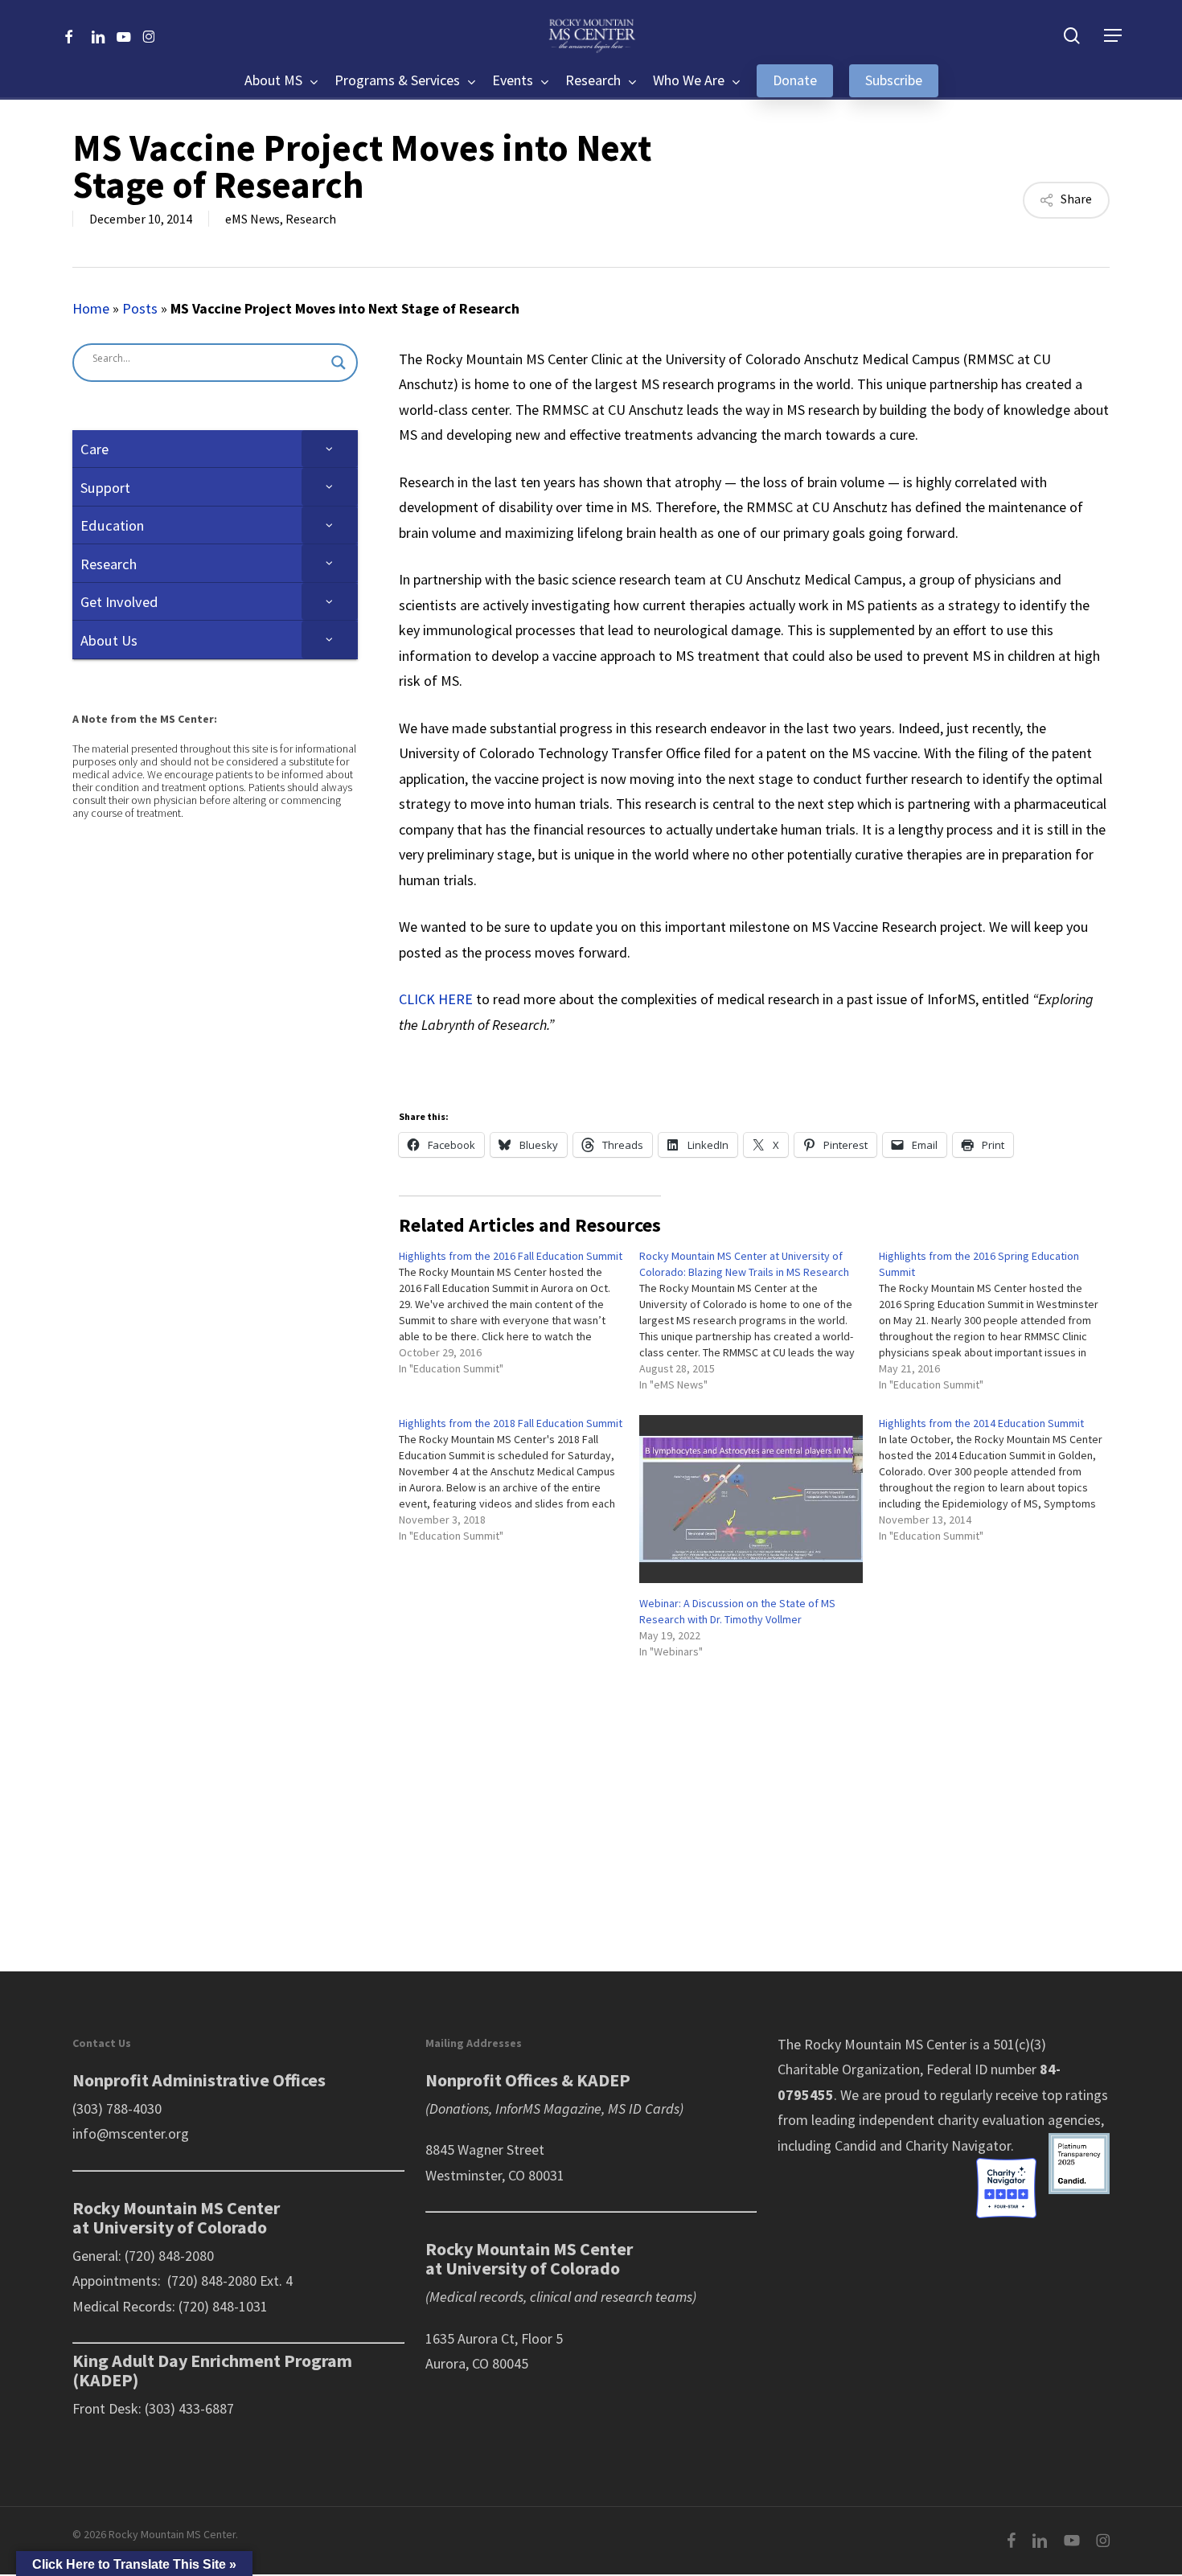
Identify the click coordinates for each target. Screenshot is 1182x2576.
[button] (1113, 36)
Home (91, 308)
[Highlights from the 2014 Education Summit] (999, 1483)
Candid (856, 2145)
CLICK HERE (436, 999)
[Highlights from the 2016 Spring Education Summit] (999, 1324)
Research (311, 219)
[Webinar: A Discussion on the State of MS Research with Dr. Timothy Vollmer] (751, 1499)
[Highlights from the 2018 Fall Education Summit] (519, 1483)
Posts (140, 308)
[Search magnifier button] (339, 363)
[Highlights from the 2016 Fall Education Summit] (519, 1316)
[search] (1072, 36)
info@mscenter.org (131, 2133)
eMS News (252, 219)
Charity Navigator (958, 2145)
